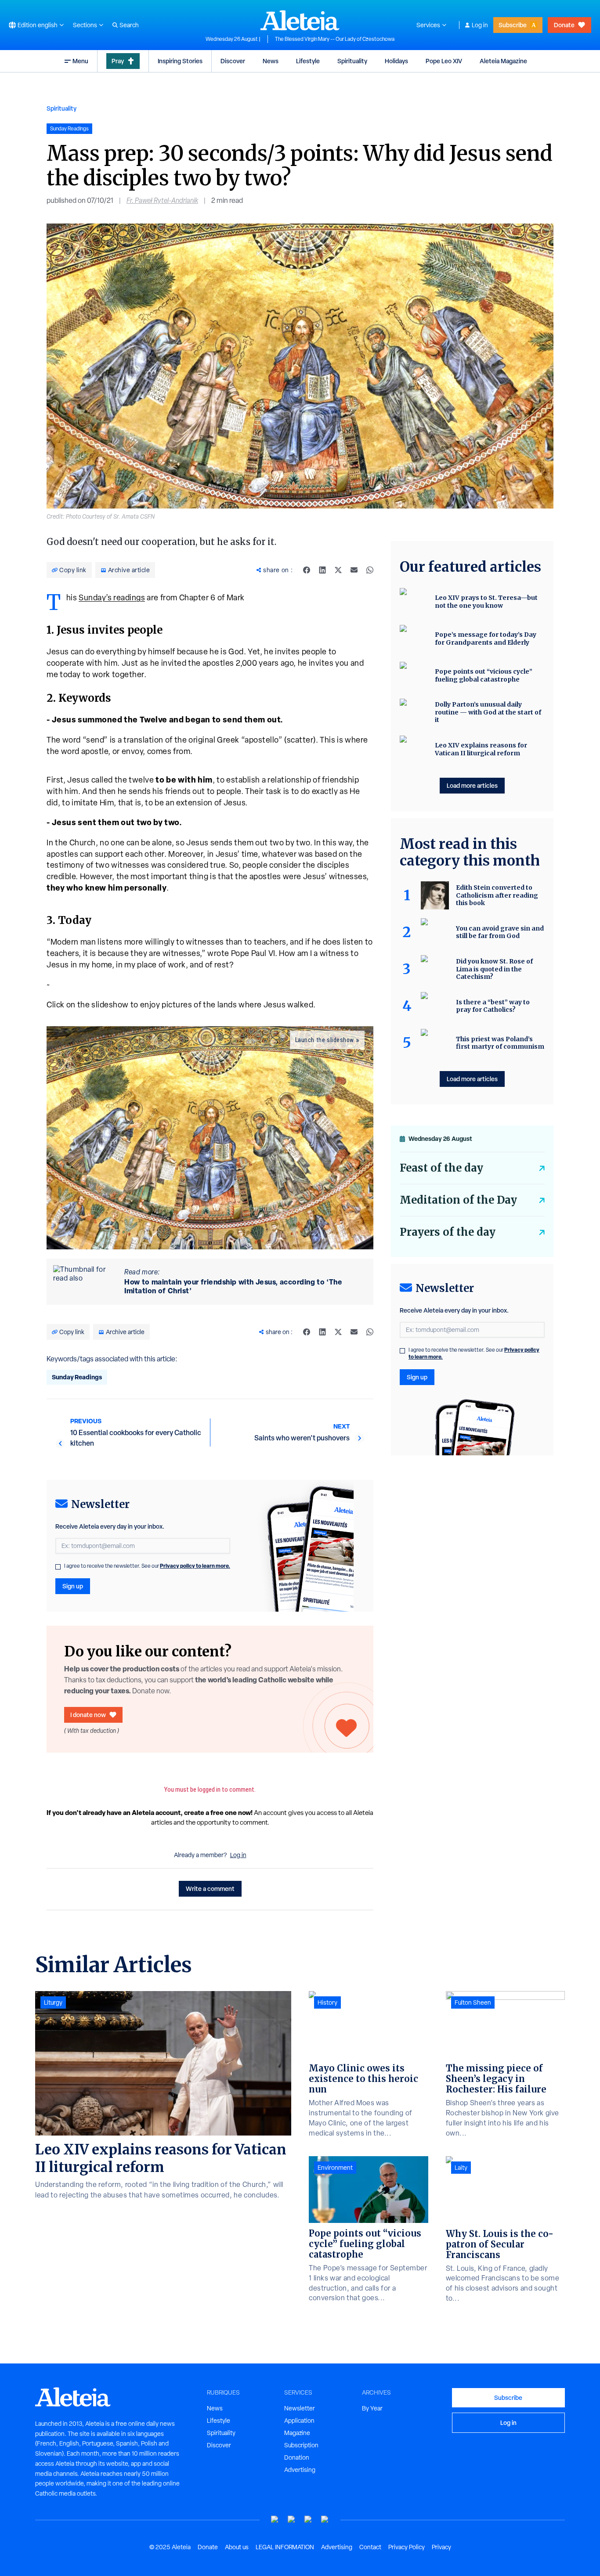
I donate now (88, 1715)
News (271, 61)
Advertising (300, 2470)
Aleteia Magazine (503, 61)
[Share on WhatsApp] (370, 570)
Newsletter (300, 2408)
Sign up (73, 1586)
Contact (370, 2547)
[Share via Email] (354, 570)
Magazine (297, 2433)
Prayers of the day (448, 1232)
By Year (372, 2408)
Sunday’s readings (112, 597)
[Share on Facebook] (307, 570)
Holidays (396, 61)
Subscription (301, 2445)
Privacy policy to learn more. (195, 1566)
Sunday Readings (77, 1377)
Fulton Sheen (473, 2002)
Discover (233, 61)
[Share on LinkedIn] (322, 570)
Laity (461, 2168)
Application (299, 2421)
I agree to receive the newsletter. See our (147, 1566)
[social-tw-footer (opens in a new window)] (308, 2520)
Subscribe (513, 25)
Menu (80, 61)
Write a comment (210, 1889)
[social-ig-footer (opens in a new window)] (325, 2520)
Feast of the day (441, 1168)
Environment (335, 2168)
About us (237, 2547)
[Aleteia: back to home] (300, 20)
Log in (480, 25)
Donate (564, 25)
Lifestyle (308, 61)
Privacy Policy (407, 2547)
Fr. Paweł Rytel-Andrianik (162, 200)
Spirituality (352, 61)
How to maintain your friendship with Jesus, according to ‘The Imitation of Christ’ (233, 1286)
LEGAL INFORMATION (285, 2547)
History (327, 2002)
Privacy (441, 2547)
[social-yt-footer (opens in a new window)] (275, 2520)
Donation (297, 2457)
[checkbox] (58, 1567)
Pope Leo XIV (444, 61)
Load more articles (472, 785)
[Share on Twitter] (338, 570)
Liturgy (53, 2002)
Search (129, 25)
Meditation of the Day (458, 1200)
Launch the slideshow (325, 1040)
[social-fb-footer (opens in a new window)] (292, 2520)
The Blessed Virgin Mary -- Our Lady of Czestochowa (335, 39)
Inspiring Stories (180, 61)
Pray (118, 61)
